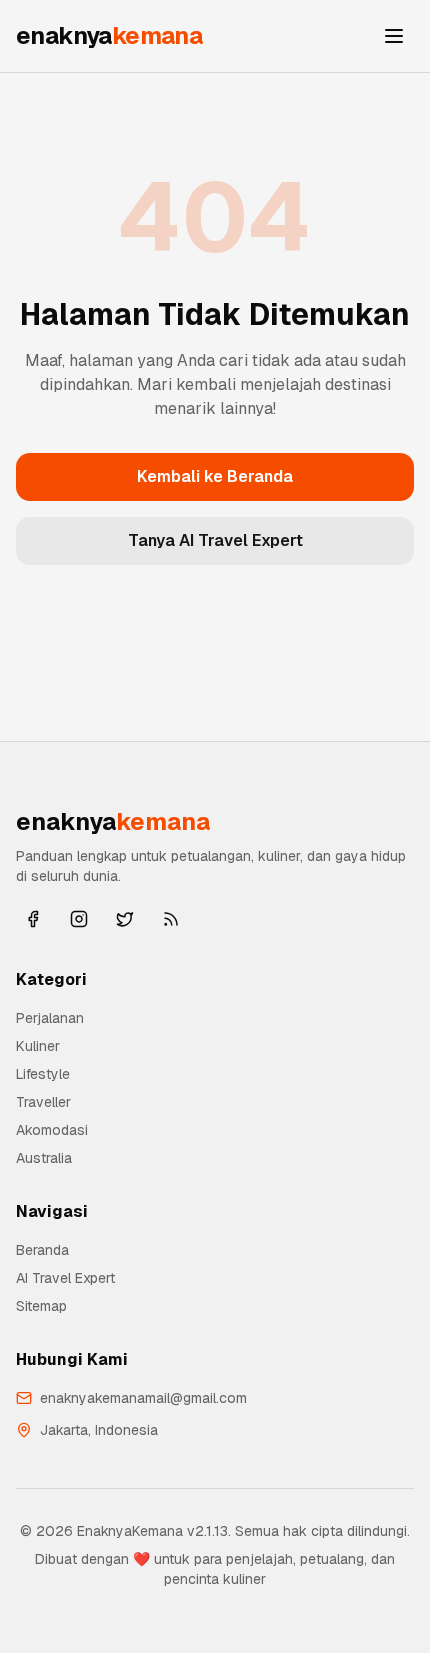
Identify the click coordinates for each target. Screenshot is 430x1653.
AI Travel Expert (65, 1278)
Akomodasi (52, 1130)
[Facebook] (33, 919)
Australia (44, 1158)
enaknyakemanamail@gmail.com (143, 1398)
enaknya (109, 35)
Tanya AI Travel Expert (215, 540)
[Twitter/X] (125, 919)
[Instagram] (79, 919)
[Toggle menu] (394, 36)
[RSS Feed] (171, 919)
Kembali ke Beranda (215, 476)
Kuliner (38, 1046)
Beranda (42, 1250)
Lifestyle (43, 1074)
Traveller (43, 1102)
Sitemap (41, 1306)
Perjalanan (50, 1018)
